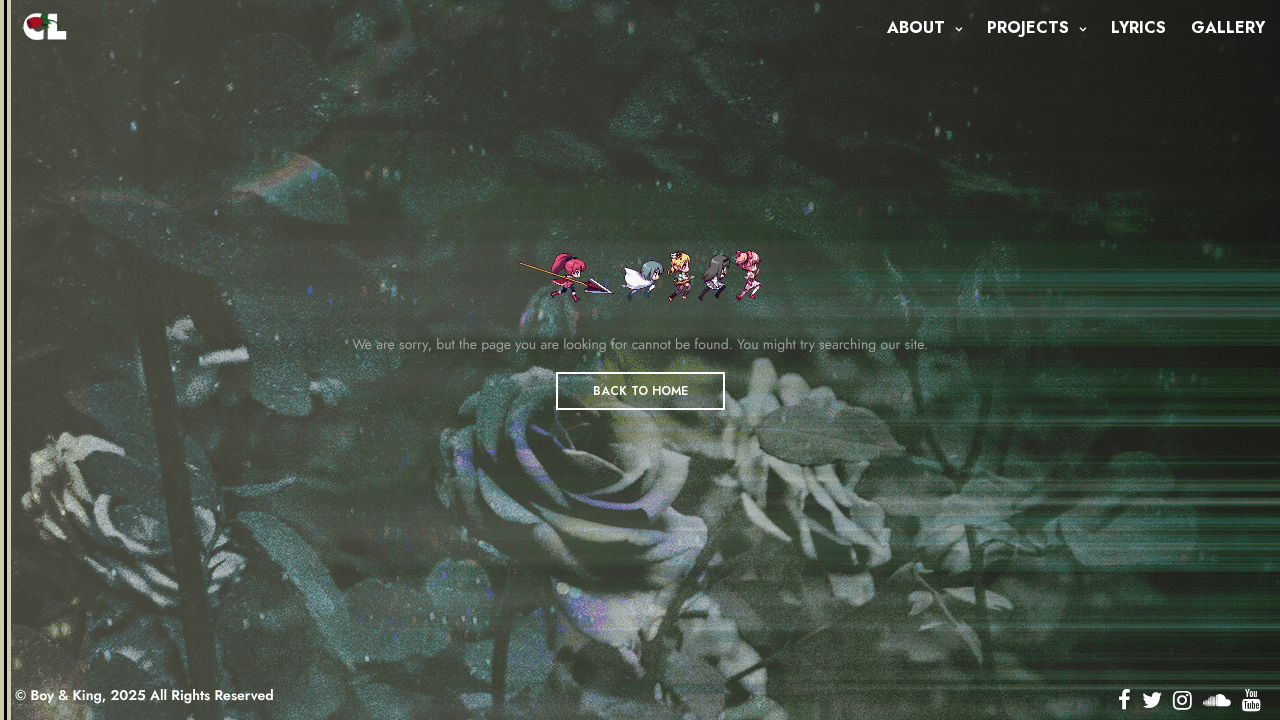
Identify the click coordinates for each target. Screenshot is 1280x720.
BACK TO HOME (640, 391)
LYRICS (1138, 27)
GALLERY (1228, 27)
